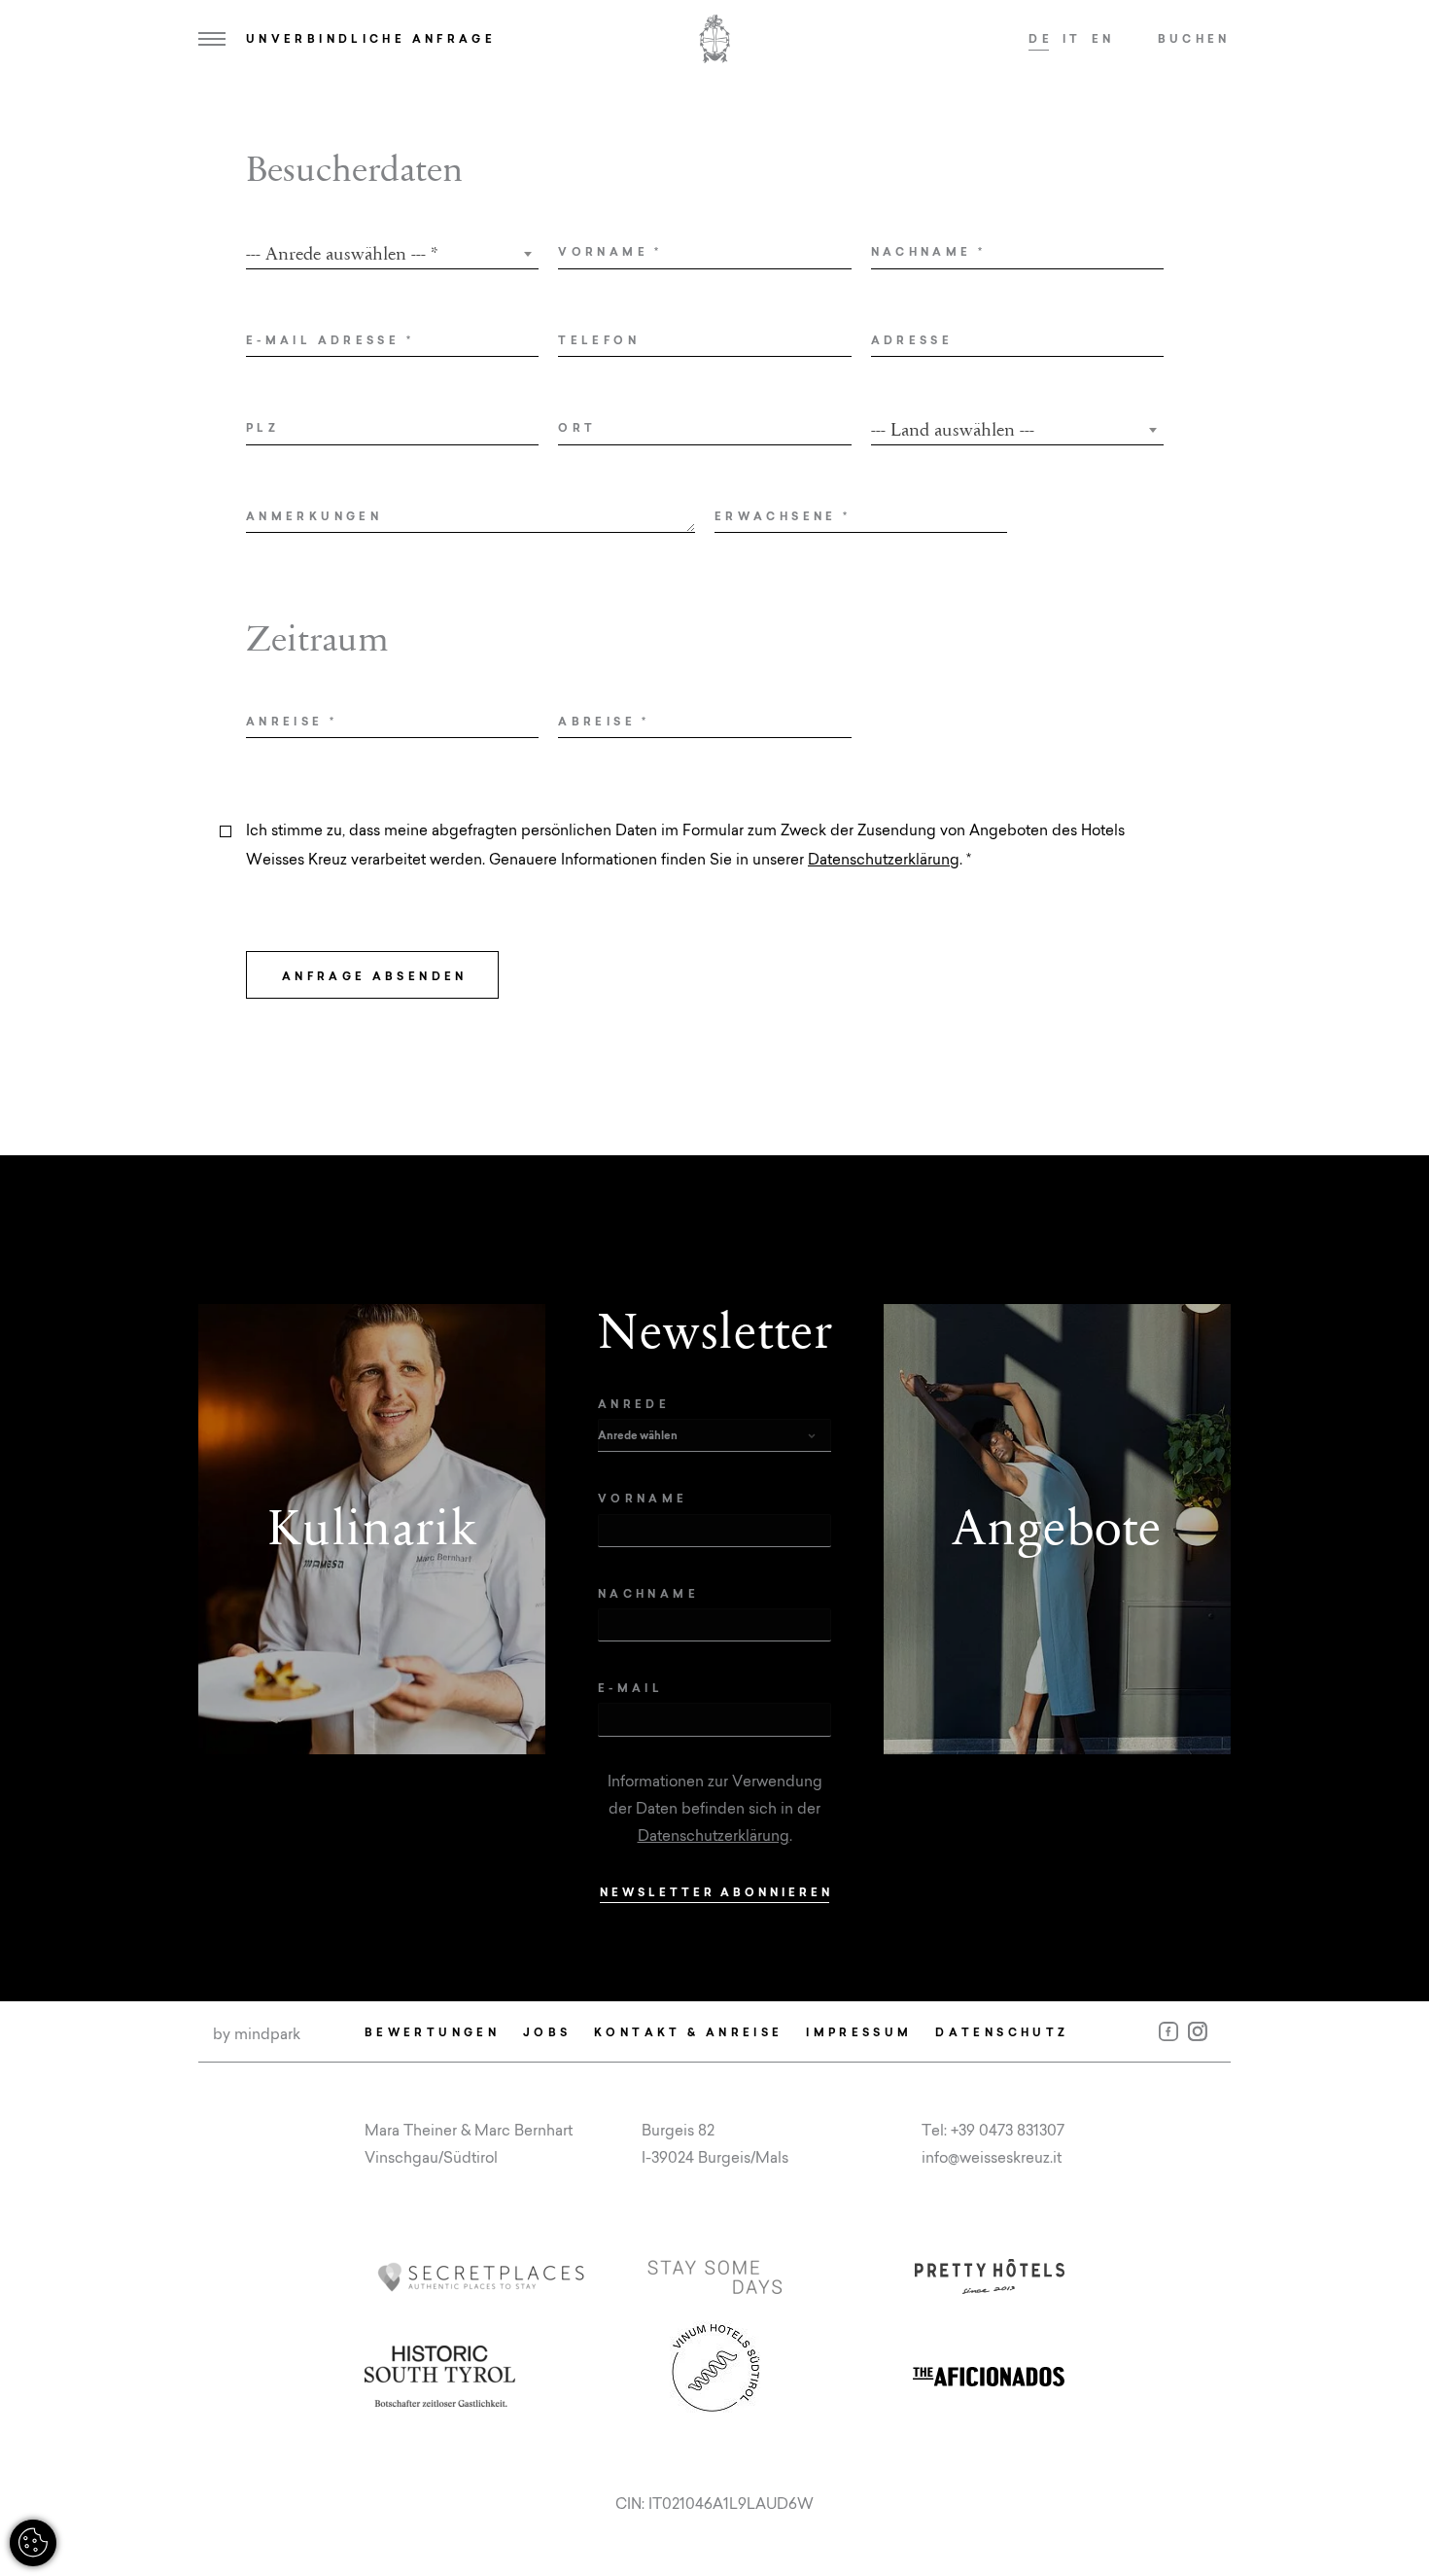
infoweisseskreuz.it (992, 2157)
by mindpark (257, 2034)
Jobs (547, 2032)
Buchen (1194, 38)
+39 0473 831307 (1008, 2130)
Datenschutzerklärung (884, 859)
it (1072, 38)
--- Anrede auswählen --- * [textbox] (342, 254)
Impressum (859, 2032)
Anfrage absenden (375, 976)
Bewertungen (432, 2032)
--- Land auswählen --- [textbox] (953, 430)
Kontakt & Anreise (688, 2032)
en (1103, 38)
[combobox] (392, 254)
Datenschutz (1002, 2032)
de (1041, 38)
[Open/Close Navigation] (212, 39)
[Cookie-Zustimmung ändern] (33, 2543)
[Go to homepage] (714, 39)
